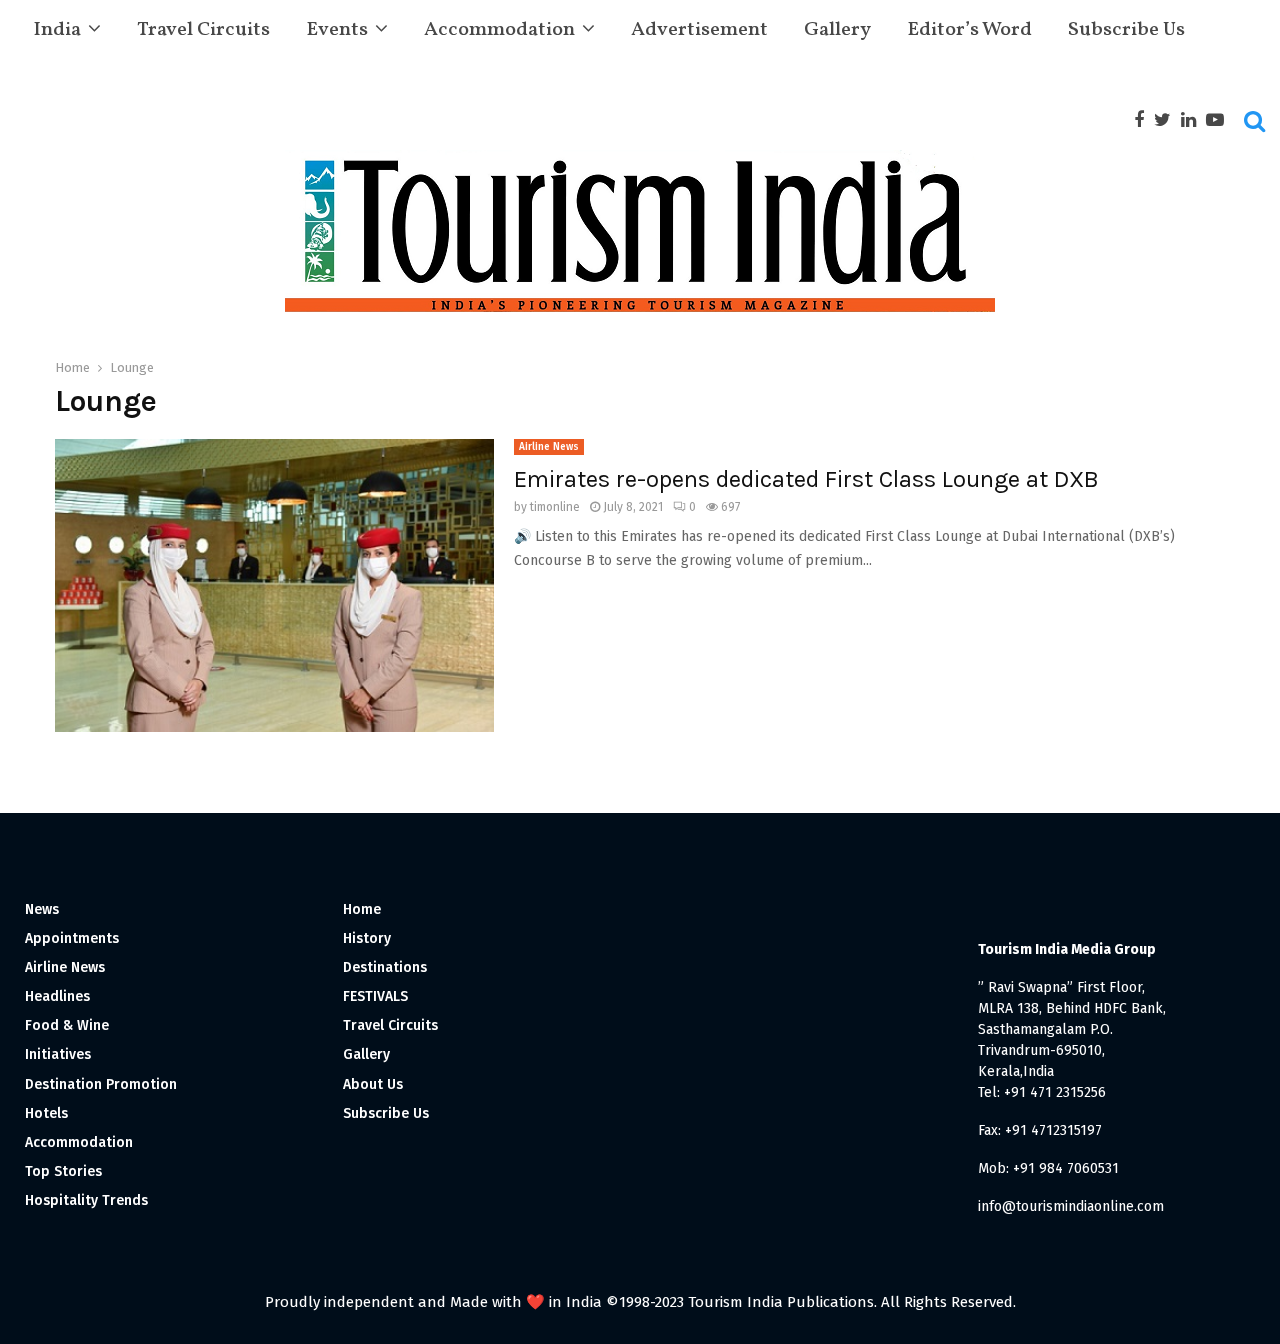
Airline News (549, 447)
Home (362, 909)
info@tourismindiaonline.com (1071, 1206)
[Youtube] (1220, 120)
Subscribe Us (1126, 30)
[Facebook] (1144, 120)
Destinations (385, 967)
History (367, 938)
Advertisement (699, 30)
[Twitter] (1167, 120)
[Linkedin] (1193, 120)
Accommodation (499, 30)
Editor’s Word (969, 30)
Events (337, 30)
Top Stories (63, 1171)
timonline (555, 507)
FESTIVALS (375, 996)
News (42, 909)
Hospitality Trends (86, 1200)
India (57, 30)
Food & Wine (67, 1025)
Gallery (837, 30)
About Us (373, 1084)
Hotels (46, 1113)
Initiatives (58, 1054)
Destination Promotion (101, 1084)
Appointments (72, 938)
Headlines (57, 996)
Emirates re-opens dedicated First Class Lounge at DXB (806, 479)
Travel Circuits (203, 30)
